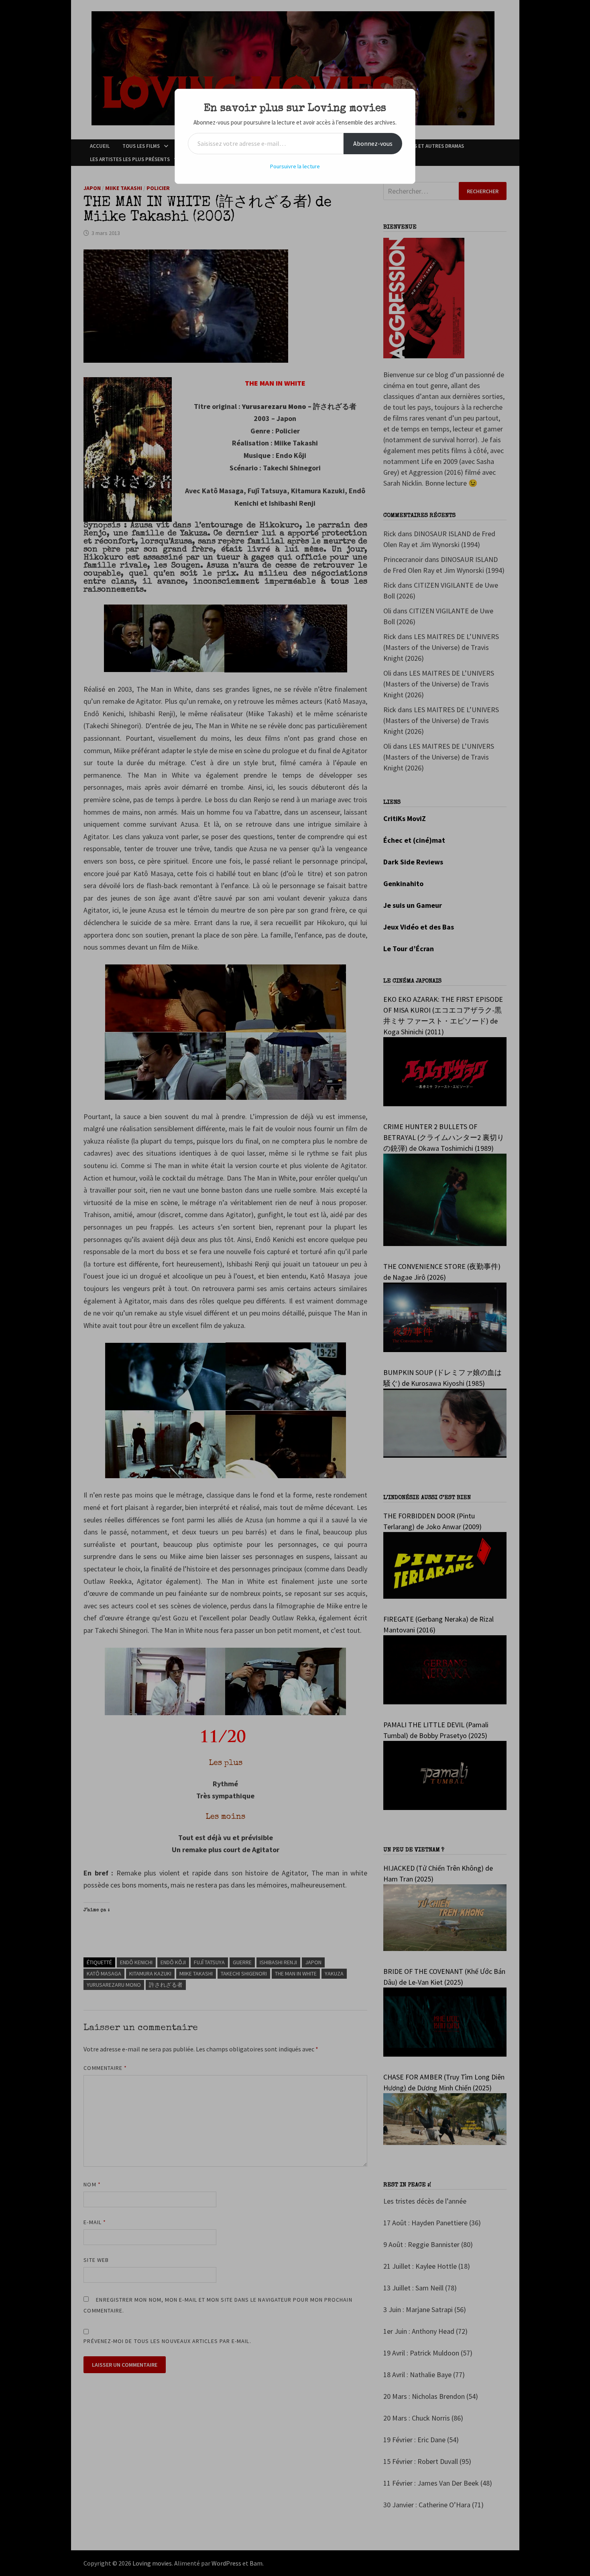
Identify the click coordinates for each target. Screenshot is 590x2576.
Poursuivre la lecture (295, 166)
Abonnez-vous (373, 143)
